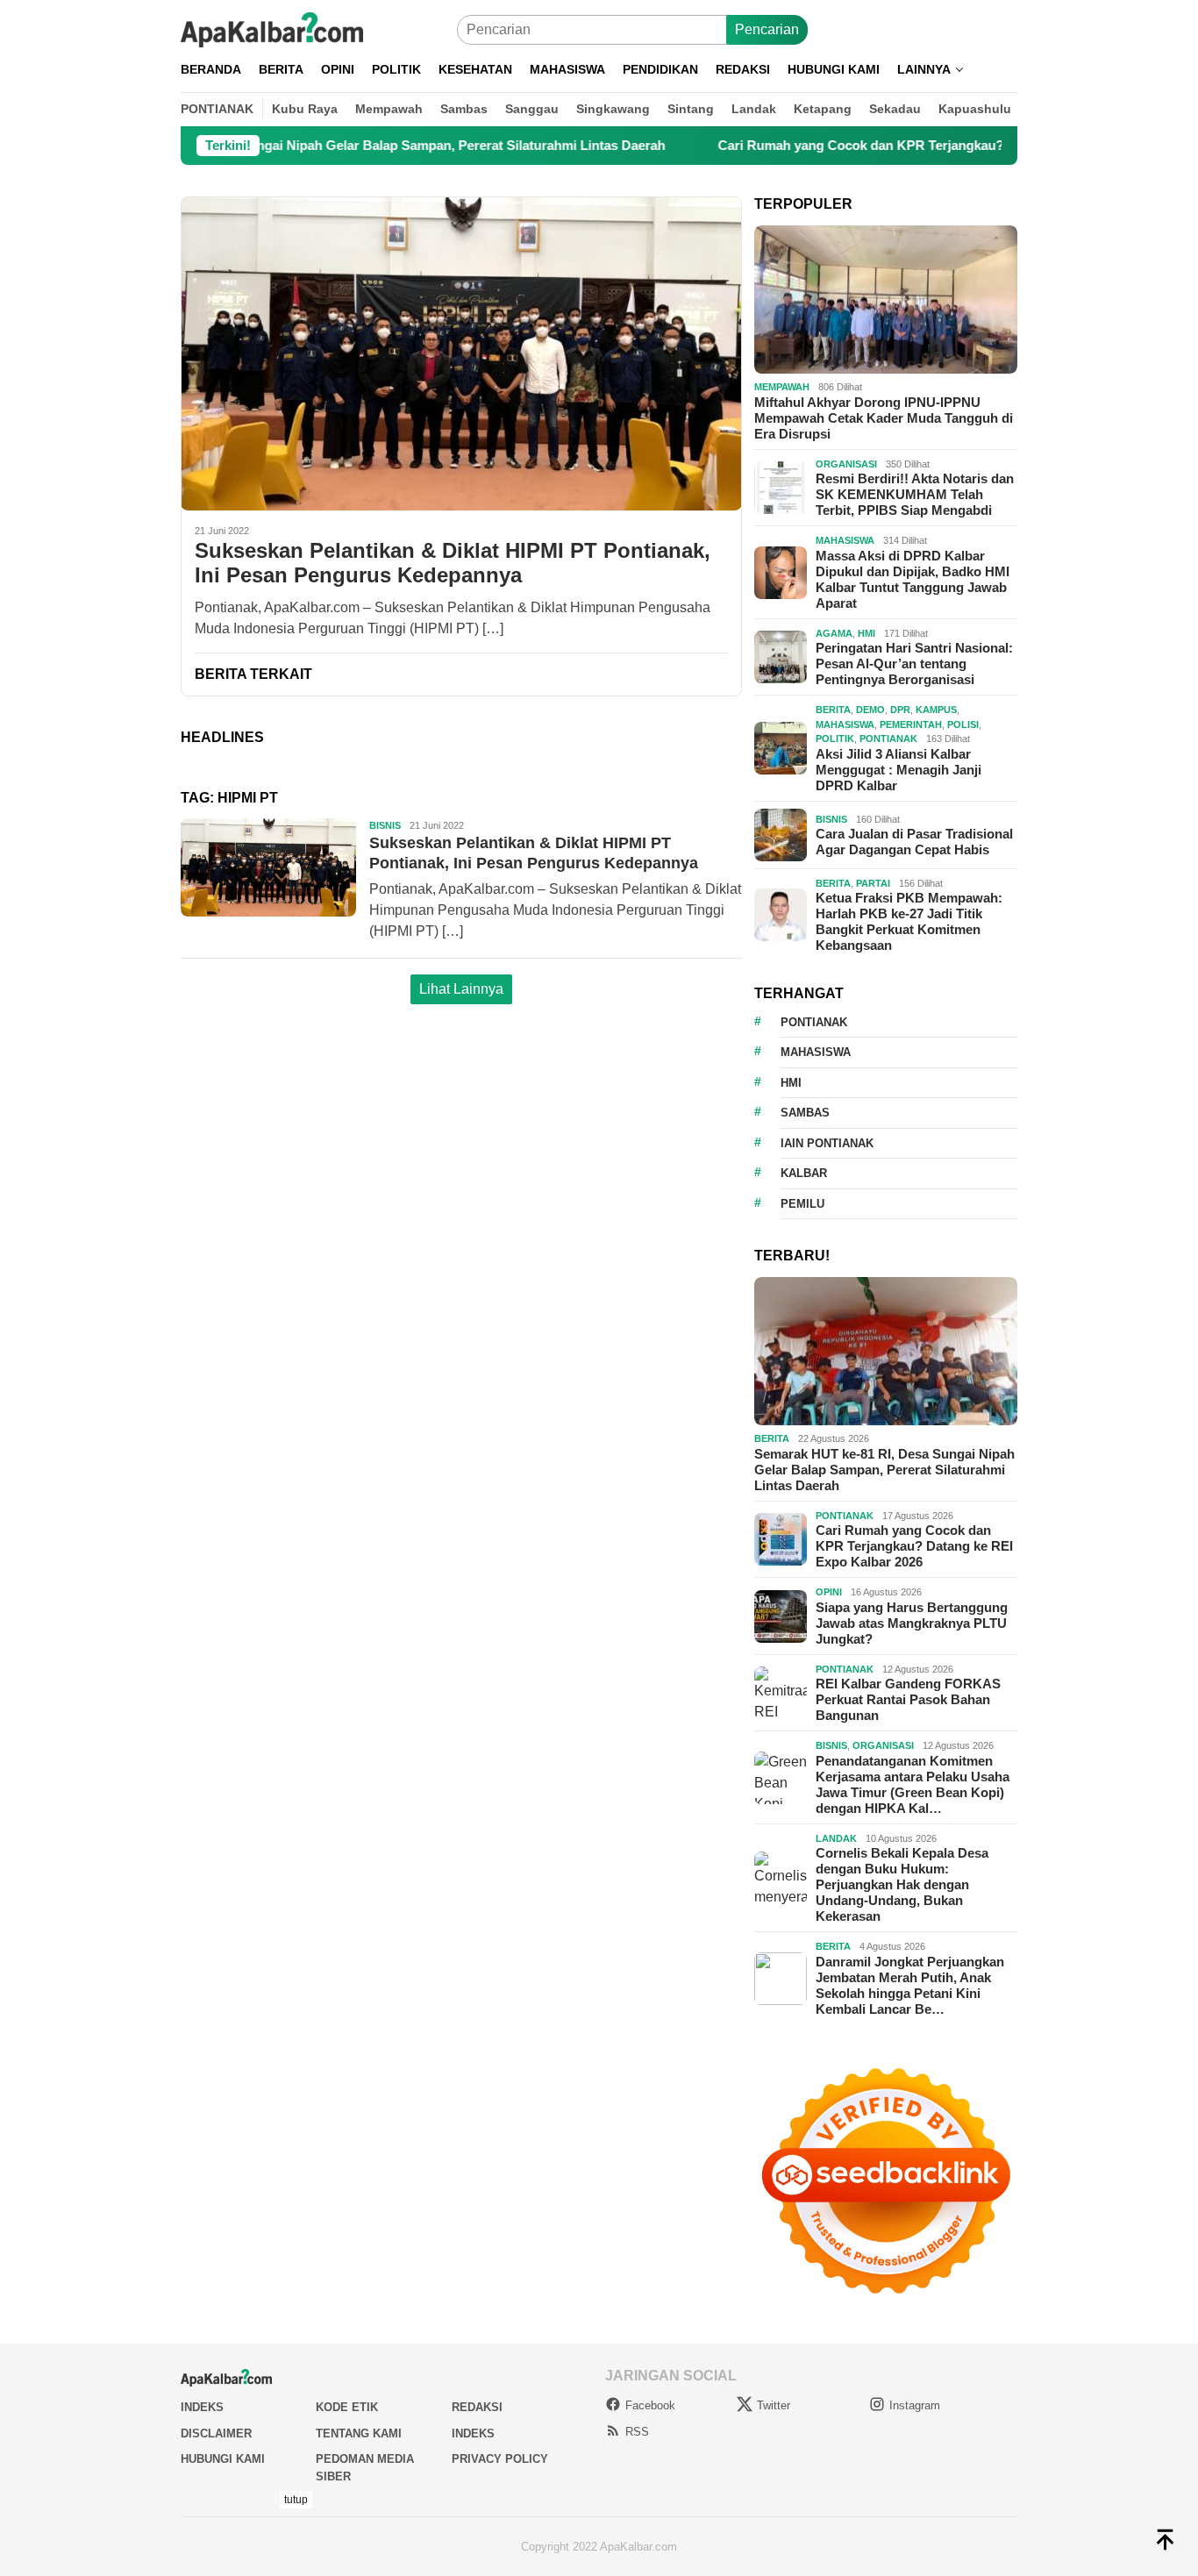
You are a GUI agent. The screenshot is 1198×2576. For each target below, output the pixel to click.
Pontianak (888, 739)
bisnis (385, 825)
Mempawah (782, 387)
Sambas (805, 1113)
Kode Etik (347, 2407)
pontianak (814, 1022)
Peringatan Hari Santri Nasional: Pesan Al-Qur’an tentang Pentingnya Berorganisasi (914, 664)
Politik (835, 739)
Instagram (915, 2405)
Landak (836, 1838)
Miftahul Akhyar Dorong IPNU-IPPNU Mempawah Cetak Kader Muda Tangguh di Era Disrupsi (884, 418)
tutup (296, 2500)
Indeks (202, 2407)
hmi (791, 1083)
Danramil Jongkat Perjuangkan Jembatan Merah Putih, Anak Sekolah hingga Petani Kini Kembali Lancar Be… (910, 1985)
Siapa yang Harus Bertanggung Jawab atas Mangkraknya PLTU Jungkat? (912, 1623)
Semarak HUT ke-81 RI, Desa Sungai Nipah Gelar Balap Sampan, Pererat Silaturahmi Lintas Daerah (884, 1470)
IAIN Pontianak (827, 1143)
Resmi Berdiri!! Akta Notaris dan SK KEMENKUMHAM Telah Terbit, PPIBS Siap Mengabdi (915, 494)
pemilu (802, 1204)
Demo (870, 710)
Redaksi (477, 2407)
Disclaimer (216, 2433)
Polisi (963, 724)
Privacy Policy (500, 2459)
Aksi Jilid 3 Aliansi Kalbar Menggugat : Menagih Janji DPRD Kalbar (898, 770)
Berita (833, 710)
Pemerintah (911, 724)
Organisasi (846, 464)
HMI (866, 633)
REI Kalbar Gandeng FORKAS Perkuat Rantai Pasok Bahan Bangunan (908, 1699)
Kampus (936, 710)
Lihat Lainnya (461, 989)
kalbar (804, 1173)
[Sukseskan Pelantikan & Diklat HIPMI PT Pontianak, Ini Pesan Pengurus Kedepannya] (461, 353)
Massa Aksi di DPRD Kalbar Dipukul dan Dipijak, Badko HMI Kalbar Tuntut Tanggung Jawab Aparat (913, 579)
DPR (900, 710)
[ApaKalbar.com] (272, 29)
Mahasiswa (845, 540)
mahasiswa (816, 1052)
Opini (829, 1592)
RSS (637, 2432)
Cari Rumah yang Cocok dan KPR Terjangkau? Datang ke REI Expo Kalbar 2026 (876, 145)
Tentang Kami (359, 2433)
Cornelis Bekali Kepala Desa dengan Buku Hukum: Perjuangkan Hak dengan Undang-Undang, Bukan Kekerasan (902, 1884)
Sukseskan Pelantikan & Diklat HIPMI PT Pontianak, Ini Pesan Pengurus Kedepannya (453, 563)
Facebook (650, 2405)
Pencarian (767, 29)
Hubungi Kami (223, 2459)
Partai (873, 883)
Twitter (774, 2405)
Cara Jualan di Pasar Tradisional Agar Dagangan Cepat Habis (914, 842)
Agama (834, 633)
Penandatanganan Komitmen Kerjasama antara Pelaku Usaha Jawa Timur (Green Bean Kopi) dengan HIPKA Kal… (913, 1784)
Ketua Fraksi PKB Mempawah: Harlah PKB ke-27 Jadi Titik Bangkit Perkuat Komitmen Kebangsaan (909, 921)
